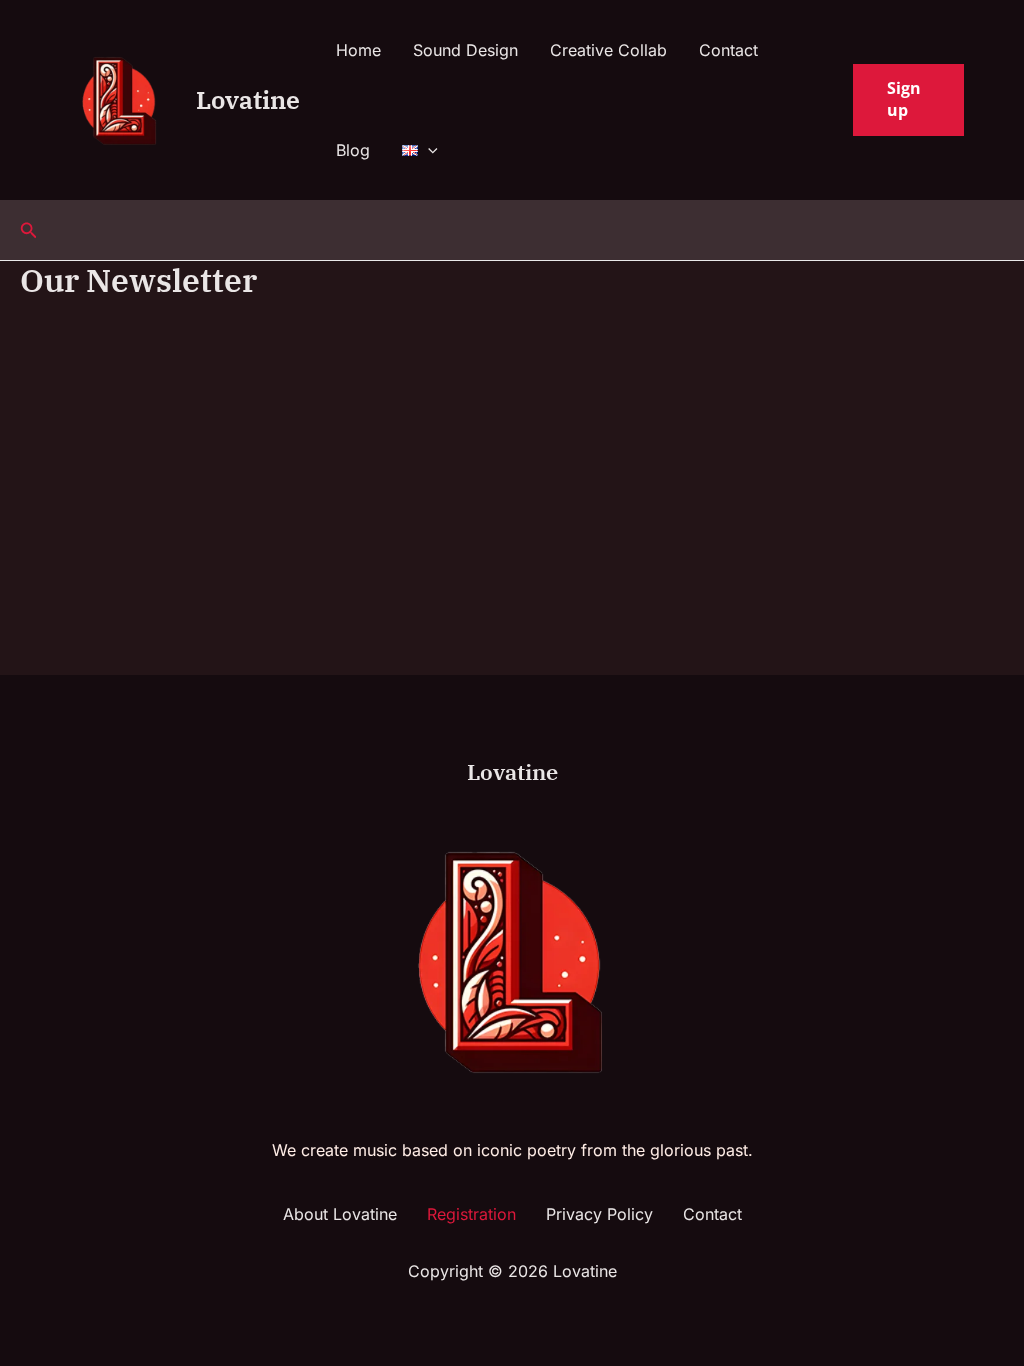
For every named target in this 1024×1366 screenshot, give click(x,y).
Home (358, 50)
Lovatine (248, 99)
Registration (471, 1214)
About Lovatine (340, 1214)
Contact (728, 50)
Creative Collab (608, 50)
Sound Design (465, 50)
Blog (353, 150)
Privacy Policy (599, 1214)
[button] (428, 150)
